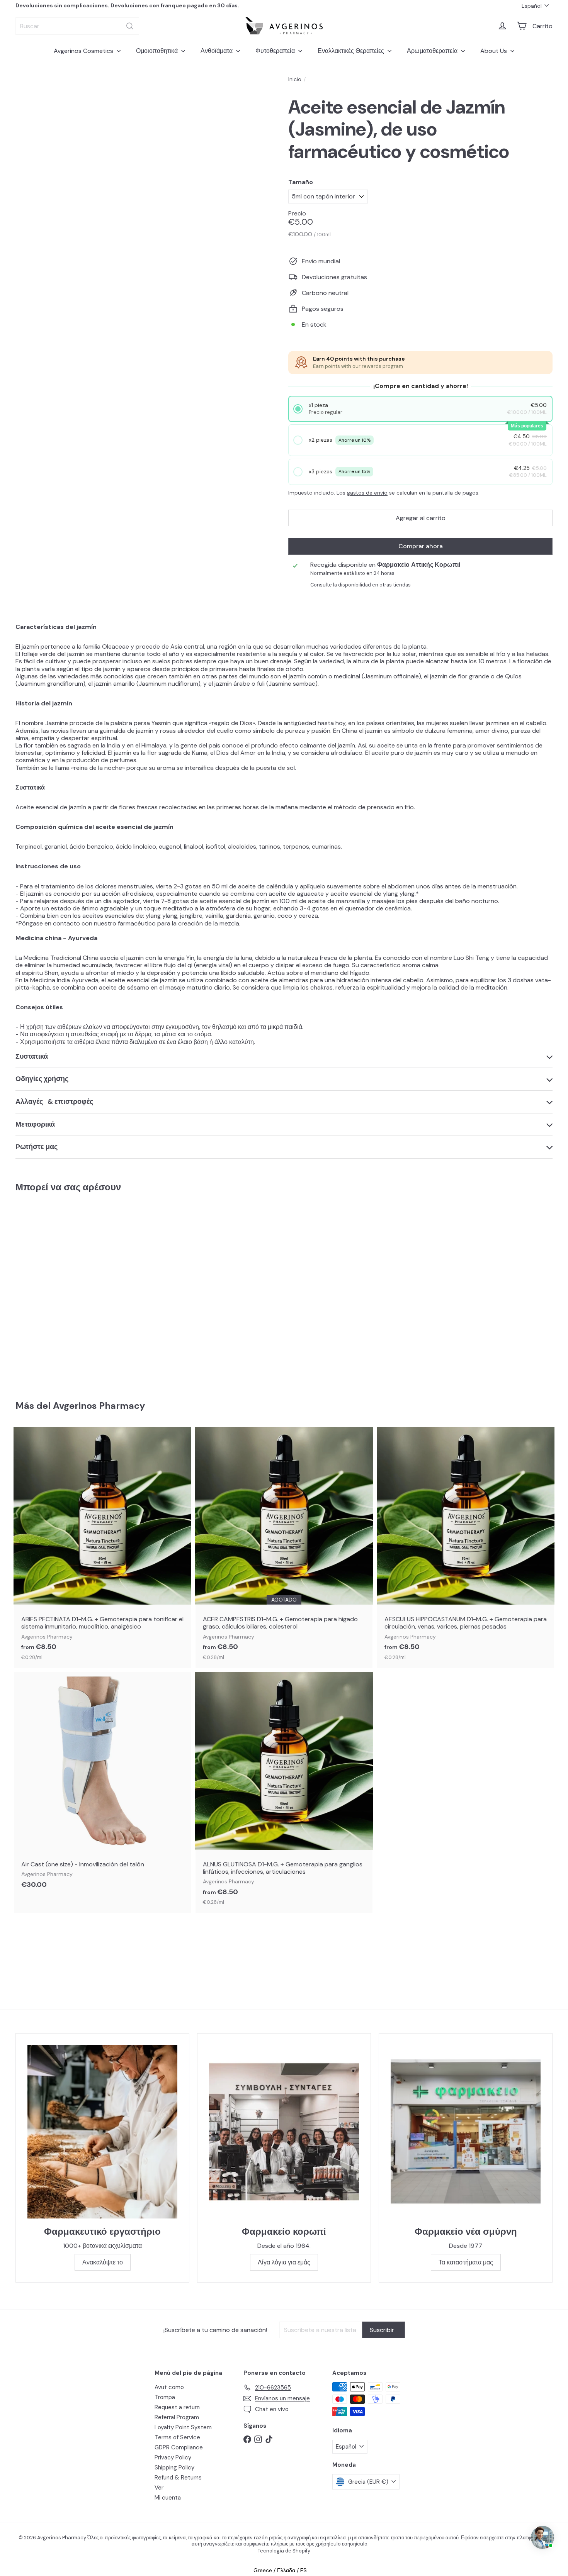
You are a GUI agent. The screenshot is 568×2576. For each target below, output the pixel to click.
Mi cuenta (168, 2498)
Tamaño (301, 182)
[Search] (130, 26)
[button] (421, 409)
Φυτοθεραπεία (276, 51)
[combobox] (77, 26)
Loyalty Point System (183, 2427)
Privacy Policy (173, 2457)
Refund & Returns (178, 2478)
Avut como (169, 2387)
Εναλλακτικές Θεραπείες (352, 51)
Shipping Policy (174, 2468)
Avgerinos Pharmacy (99, 1406)
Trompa (165, 2397)
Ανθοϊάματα (217, 51)
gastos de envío (367, 493)
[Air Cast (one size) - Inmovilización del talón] (102, 1785)
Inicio (295, 79)
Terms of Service (177, 2437)
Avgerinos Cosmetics (84, 51)
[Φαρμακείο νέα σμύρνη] (466, 2132)
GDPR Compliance (179, 2447)
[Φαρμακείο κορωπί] (284, 2132)
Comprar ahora (421, 546)
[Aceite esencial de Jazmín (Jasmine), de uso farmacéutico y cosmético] (57, 1291)
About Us (494, 51)
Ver (159, 2488)
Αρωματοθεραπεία (433, 51)
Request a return (177, 2407)
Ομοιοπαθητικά (158, 51)
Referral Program (177, 2417)
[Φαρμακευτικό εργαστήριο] (102, 2132)
